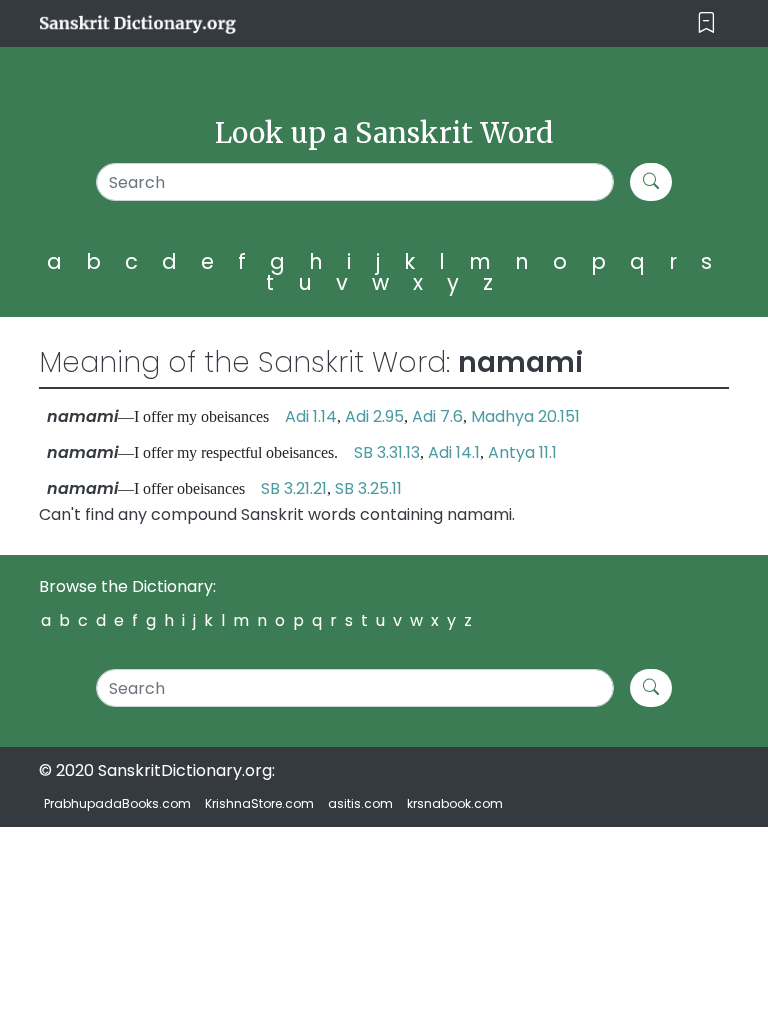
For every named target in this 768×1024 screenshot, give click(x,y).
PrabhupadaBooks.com (117, 803)
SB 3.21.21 (294, 488)
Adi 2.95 (374, 416)
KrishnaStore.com (259, 803)
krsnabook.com (455, 803)
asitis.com (360, 803)
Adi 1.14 (311, 416)
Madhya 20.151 (525, 416)
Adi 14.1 (454, 452)
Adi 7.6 (437, 416)
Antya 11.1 (522, 452)
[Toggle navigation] (706, 23)
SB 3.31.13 (387, 452)
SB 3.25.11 (368, 488)
